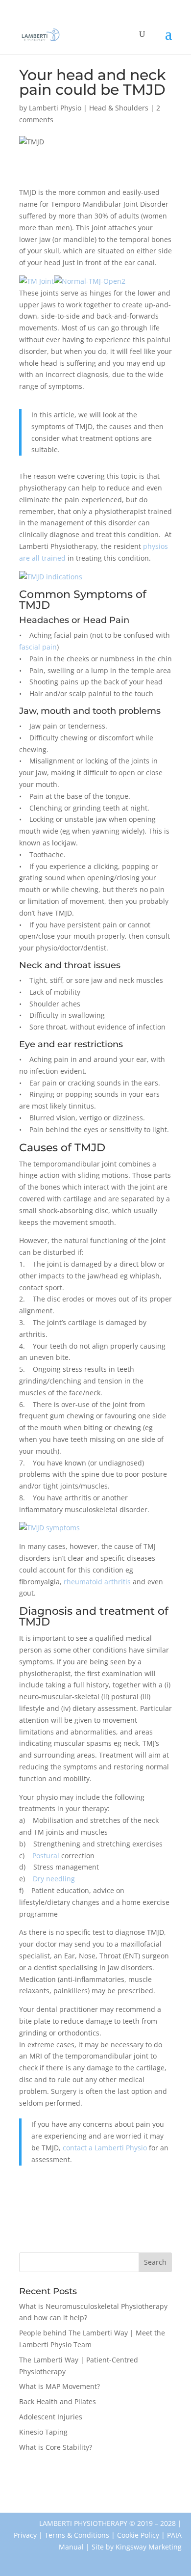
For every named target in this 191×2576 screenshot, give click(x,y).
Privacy (25, 2535)
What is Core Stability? (56, 2447)
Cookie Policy (138, 2535)
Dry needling (54, 1879)
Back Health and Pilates (58, 2401)
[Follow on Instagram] (49, 2559)
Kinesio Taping (43, 2432)
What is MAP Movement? (60, 2386)
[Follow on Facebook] (22, 2559)
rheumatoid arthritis (97, 1582)
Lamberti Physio (55, 108)
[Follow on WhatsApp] (76, 2559)
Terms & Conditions (77, 2535)
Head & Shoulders (119, 108)
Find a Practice (67, 2476)
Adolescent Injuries (51, 2417)
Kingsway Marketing (149, 2547)
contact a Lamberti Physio (105, 2148)
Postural (46, 1856)
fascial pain (38, 647)
